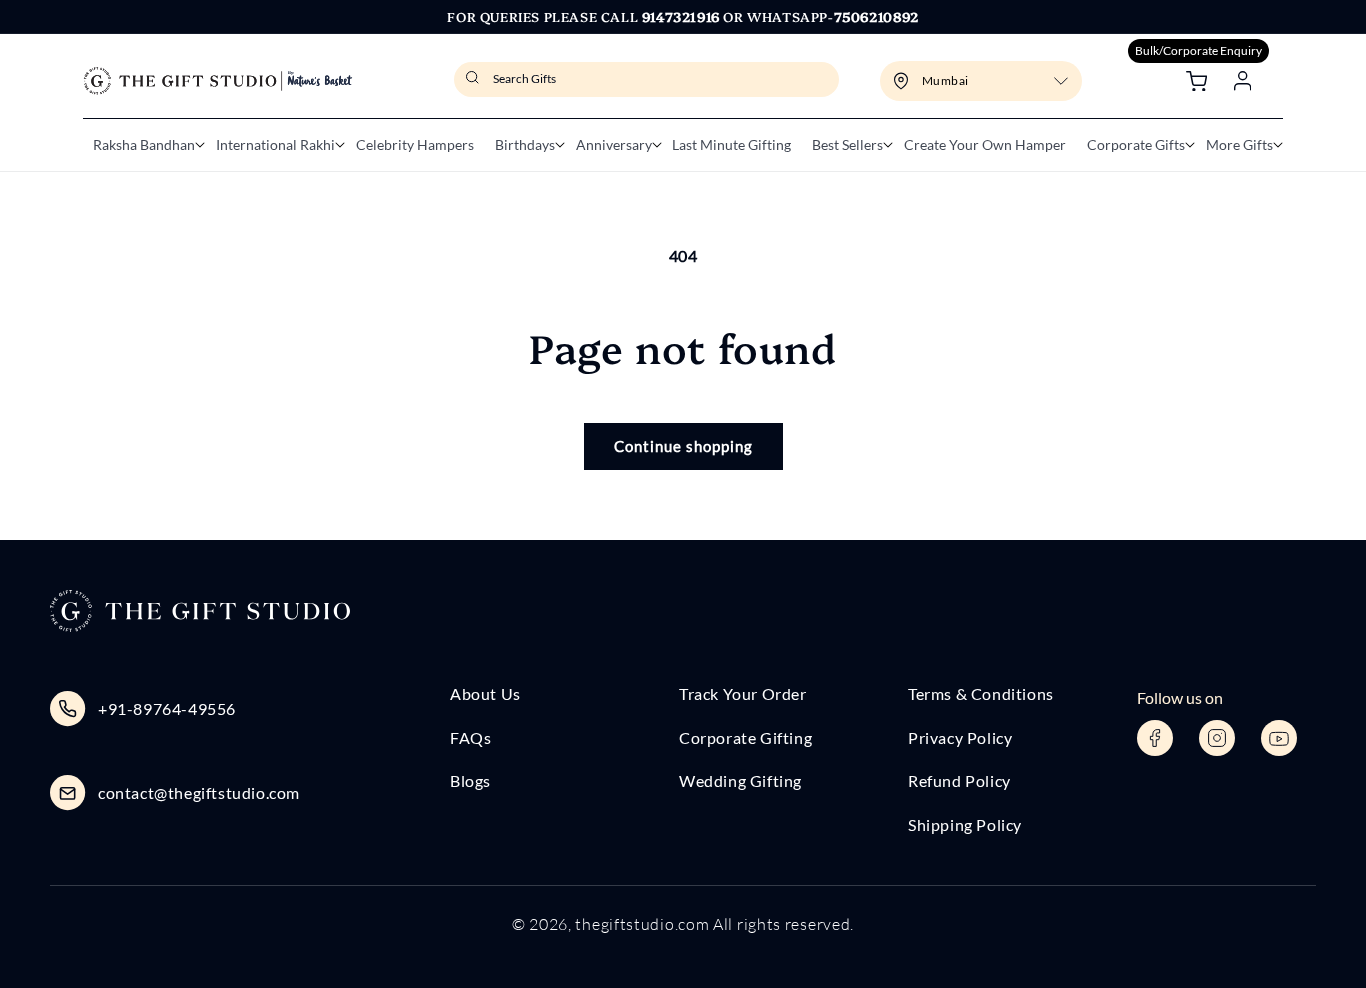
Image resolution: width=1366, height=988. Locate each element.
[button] (144, 145)
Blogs (470, 780)
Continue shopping (683, 446)
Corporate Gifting (745, 737)
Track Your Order (743, 693)
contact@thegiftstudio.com (199, 792)
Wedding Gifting (740, 780)
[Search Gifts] (475, 84)
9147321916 (681, 16)
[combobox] (646, 79)
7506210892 (876, 16)
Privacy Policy (960, 737)
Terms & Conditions (981, 693)
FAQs (470, 737)
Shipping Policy (965, 824)
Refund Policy (959, 780)
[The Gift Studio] (218, 81)
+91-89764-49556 (167, 708)
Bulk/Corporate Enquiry (1198, 50)
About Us (485, 693)
